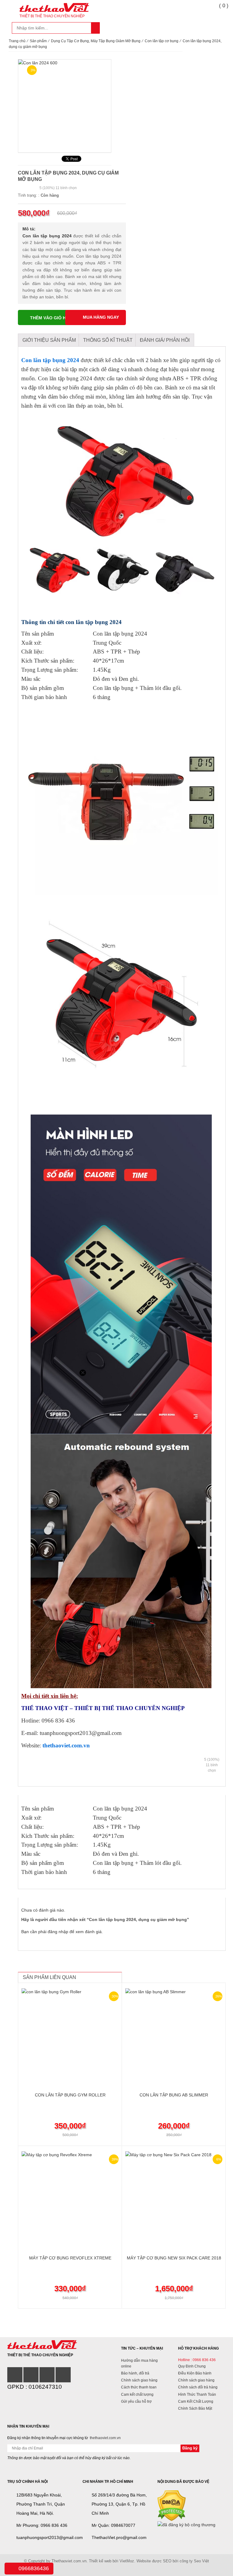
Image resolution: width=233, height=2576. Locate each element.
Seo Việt (201, 2561)
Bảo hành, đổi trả (135, 2373)
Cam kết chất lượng (137, 2394)
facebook (15, 2375)
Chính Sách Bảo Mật (195, 2408)
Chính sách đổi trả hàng (198, 2387)
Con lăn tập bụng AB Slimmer (174, 2095)
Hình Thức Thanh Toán (197, 2394)
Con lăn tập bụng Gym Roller (70, 2095)
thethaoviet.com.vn (66, 1745)
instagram (31, 2375)
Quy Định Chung (192, 2366)
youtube (63, 2375)
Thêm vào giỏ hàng (53, 318)
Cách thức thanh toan (139, 2387)
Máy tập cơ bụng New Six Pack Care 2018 (174, 2258)
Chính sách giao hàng (139, 2380)
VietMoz (127, 2561)
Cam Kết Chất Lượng (196, 2401)
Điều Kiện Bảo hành (195, 2373)
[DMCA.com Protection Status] (172, 2505)
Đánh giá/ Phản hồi (165, 340)
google (47, 2375)
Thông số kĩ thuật (108, 340)
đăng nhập (58, 1932)
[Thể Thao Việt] (42, 2344)
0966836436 (34, 2568)
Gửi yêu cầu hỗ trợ (136, 2401)
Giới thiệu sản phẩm (49, 340)
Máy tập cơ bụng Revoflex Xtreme (70, 2258)
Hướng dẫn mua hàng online (139, 2363)
